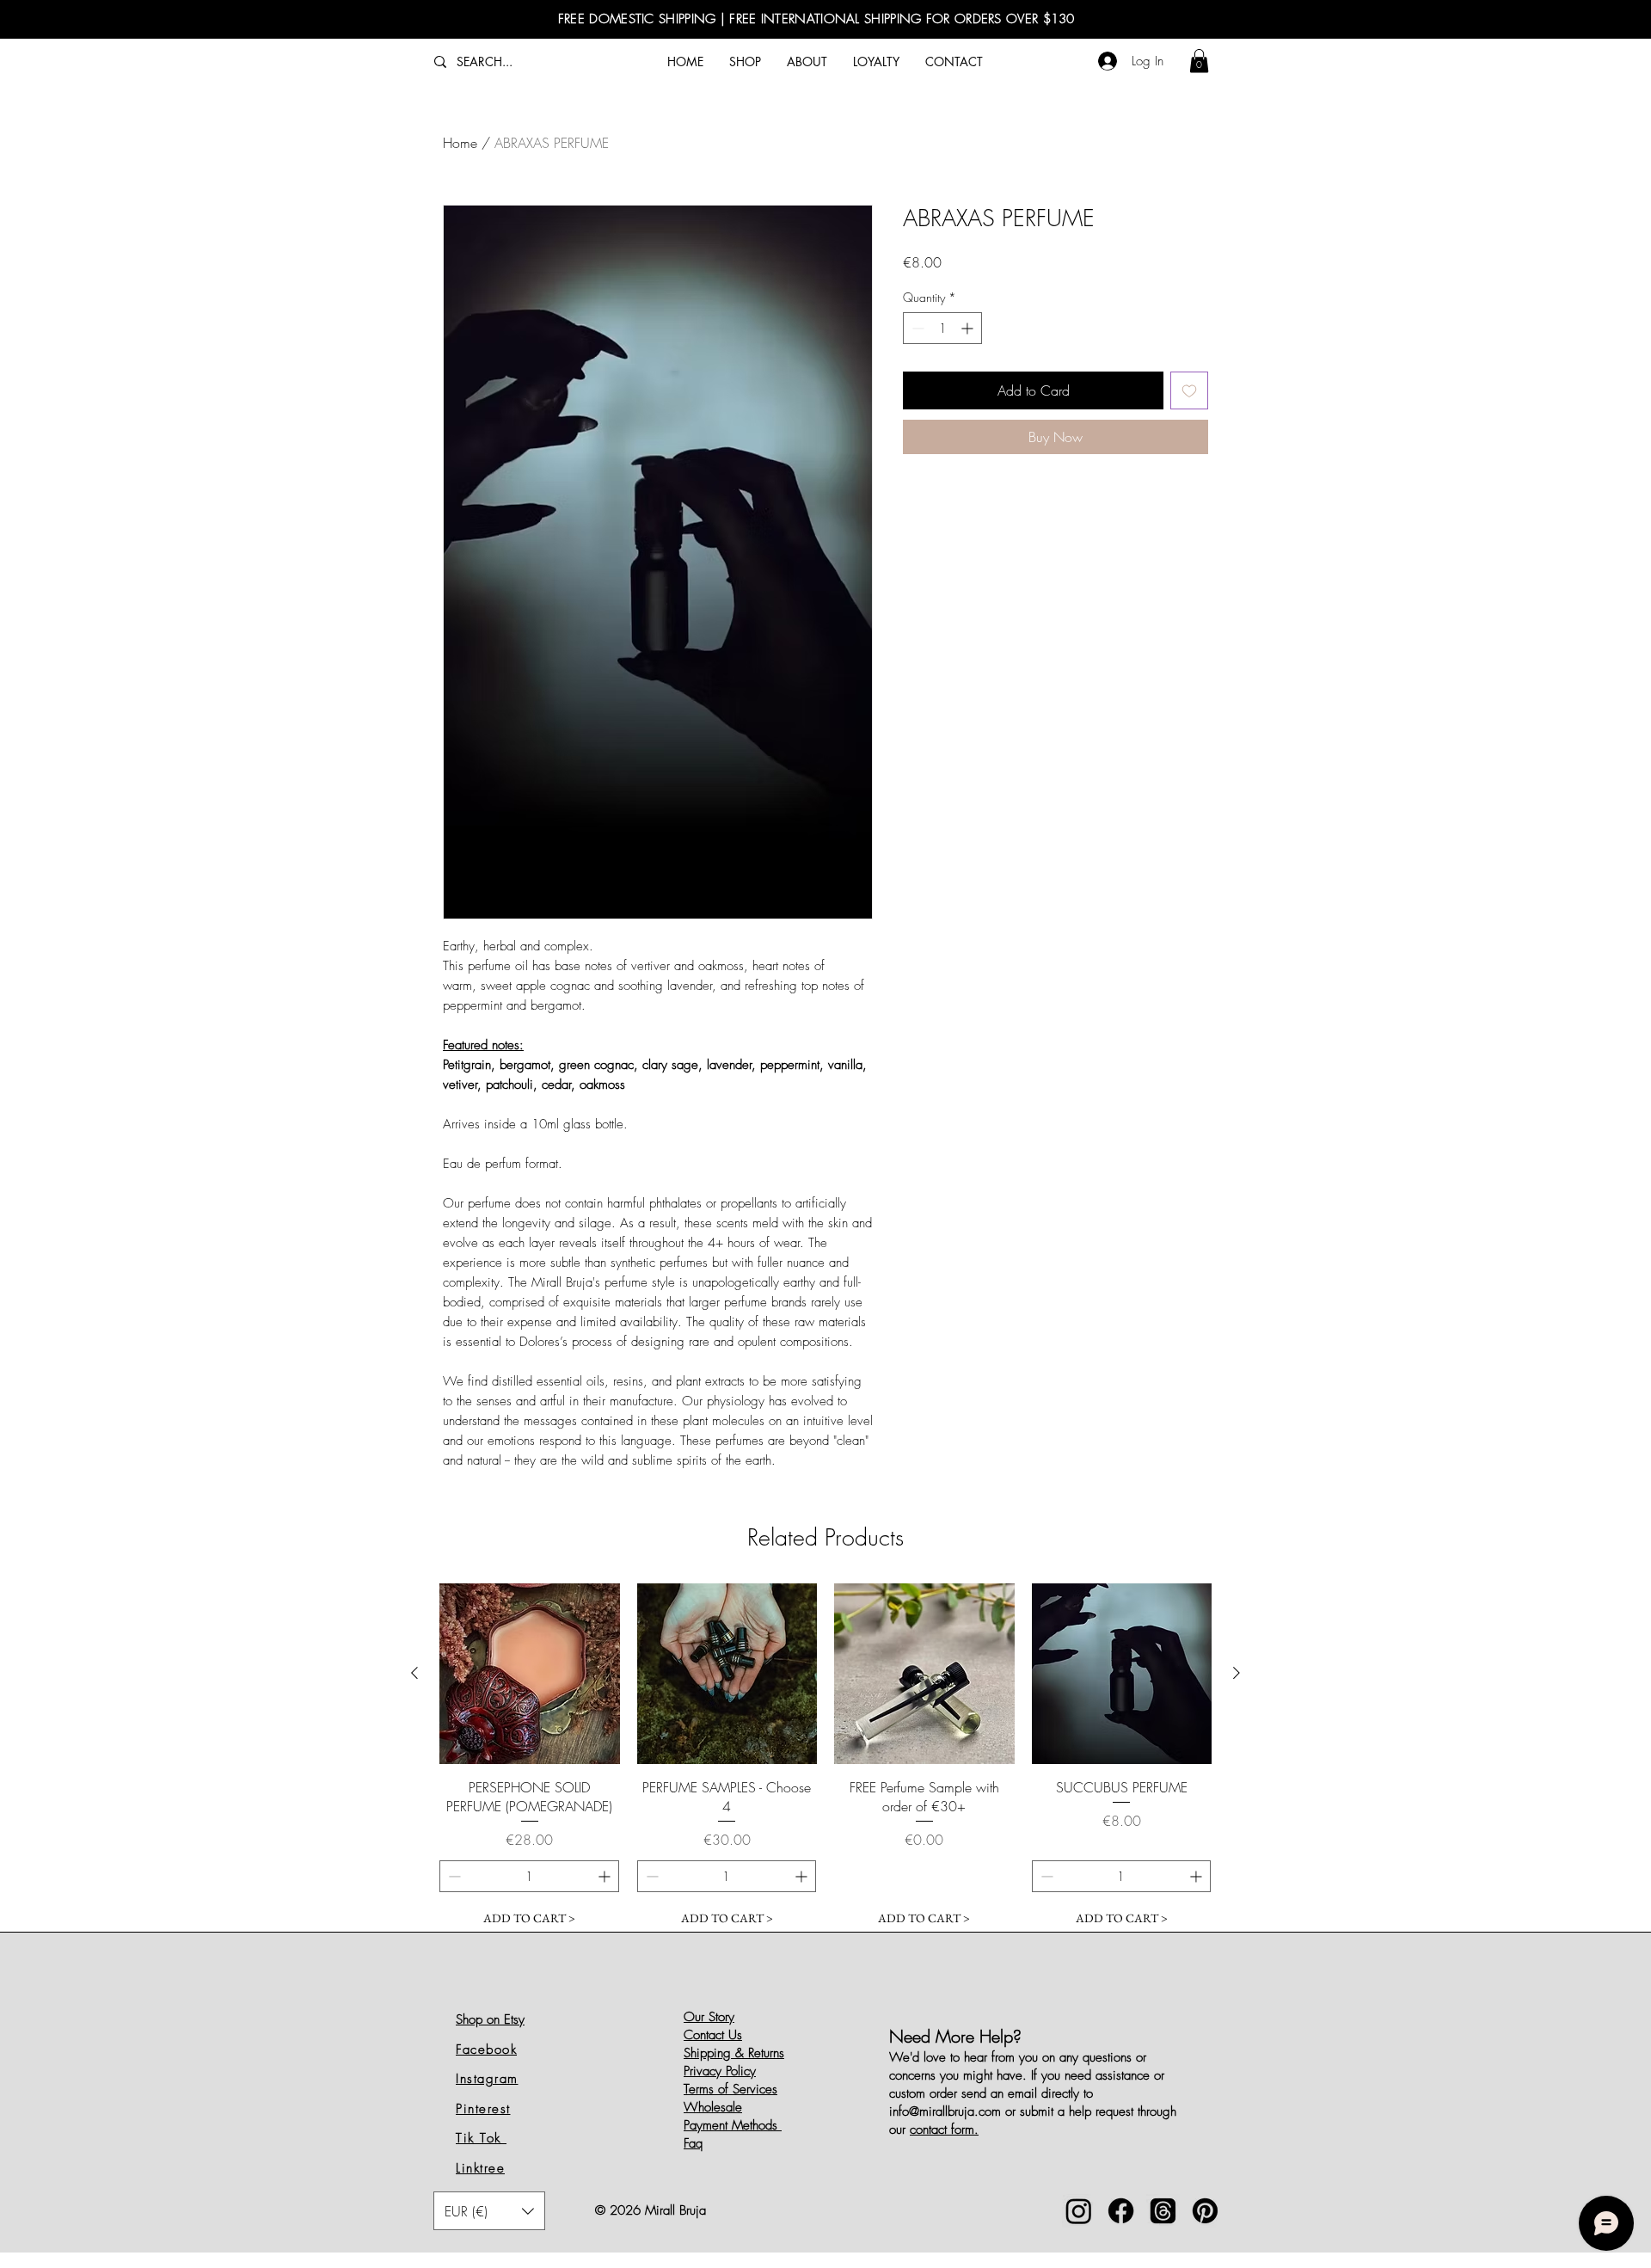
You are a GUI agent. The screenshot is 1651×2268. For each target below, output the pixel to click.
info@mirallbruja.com (945, 2111)
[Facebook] (1121, 2211)
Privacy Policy (720, 2071)
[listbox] (489, 2211)
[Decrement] (916, 328)
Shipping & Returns (734, 2053)
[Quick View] (530, 1674)
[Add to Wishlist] (1189, 390)
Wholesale (713, 2107)
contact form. (944, 2130)
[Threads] (1163, 2211)
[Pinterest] (1205, 2211)
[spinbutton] (942, 328)
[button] (1199, 61)
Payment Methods (733, 2125)
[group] (825, 1759)
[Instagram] (1079, 2211)
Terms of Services (730, 2089)
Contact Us (713, 2035)
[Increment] (969, 328)
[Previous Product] (414, 1673)
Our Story (709, 2017)
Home (460, 143)
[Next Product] (1237, 1673)
